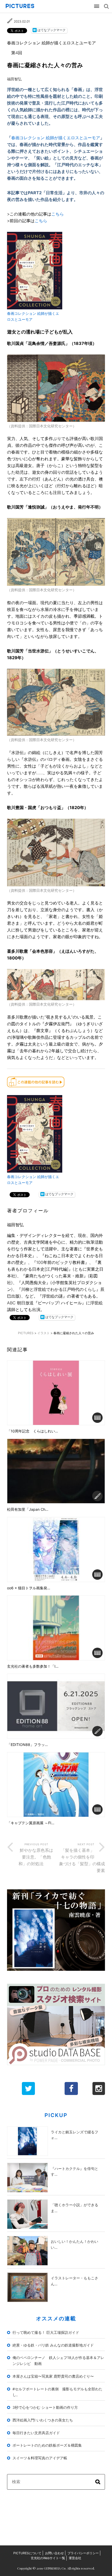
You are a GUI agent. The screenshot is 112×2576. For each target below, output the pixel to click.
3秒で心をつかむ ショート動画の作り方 (45, 2407)
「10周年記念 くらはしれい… (33, 1431)
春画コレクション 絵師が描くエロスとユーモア (56, 138)
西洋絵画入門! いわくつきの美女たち (43, 2420)
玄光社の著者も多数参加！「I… (33, 1666)
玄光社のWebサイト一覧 (48, 2558)
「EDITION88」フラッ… (27, 1745)
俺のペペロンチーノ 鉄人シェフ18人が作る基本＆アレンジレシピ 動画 (58, 2361)
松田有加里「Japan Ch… (28, 1509)
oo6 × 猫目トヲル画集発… (29, 1588)
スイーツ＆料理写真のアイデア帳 (40, 2458)
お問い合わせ (54, 2553)
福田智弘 (14, 79)
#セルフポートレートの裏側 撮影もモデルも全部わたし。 (57, 2392)
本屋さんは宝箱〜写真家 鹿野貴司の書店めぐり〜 (53, 2376)
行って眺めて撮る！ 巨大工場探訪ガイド (46, 2332)
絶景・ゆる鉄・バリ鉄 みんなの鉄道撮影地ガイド (53, 2345)
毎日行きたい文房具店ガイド (36, 2433)
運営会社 (75, 2558)
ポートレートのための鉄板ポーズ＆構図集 (47, 2445)
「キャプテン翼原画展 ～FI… (31, 1823)
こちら (58, 214)
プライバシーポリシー (83, 2553)
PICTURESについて (27, 2553)
